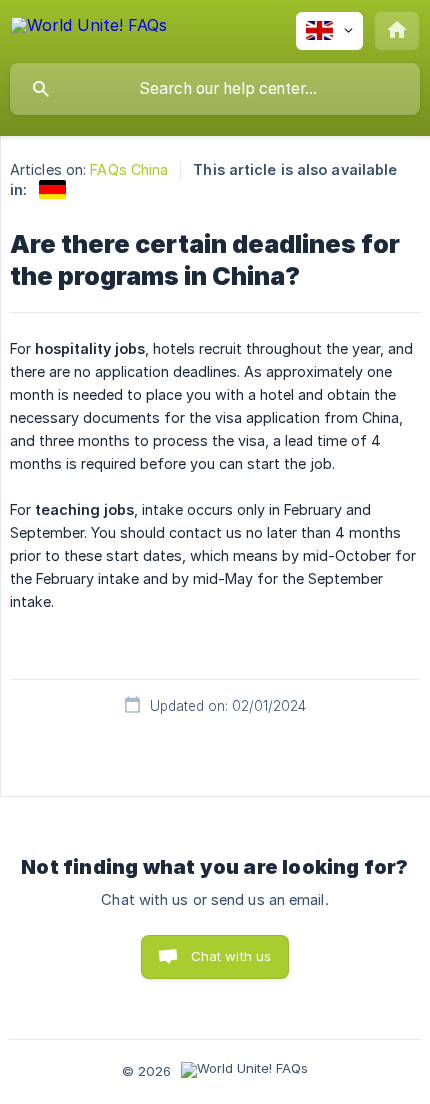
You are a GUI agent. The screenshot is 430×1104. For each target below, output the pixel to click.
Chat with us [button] (231, 956)
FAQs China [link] (129, 169)
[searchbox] (215, 89)
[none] (89, 28)
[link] (52, 189)
